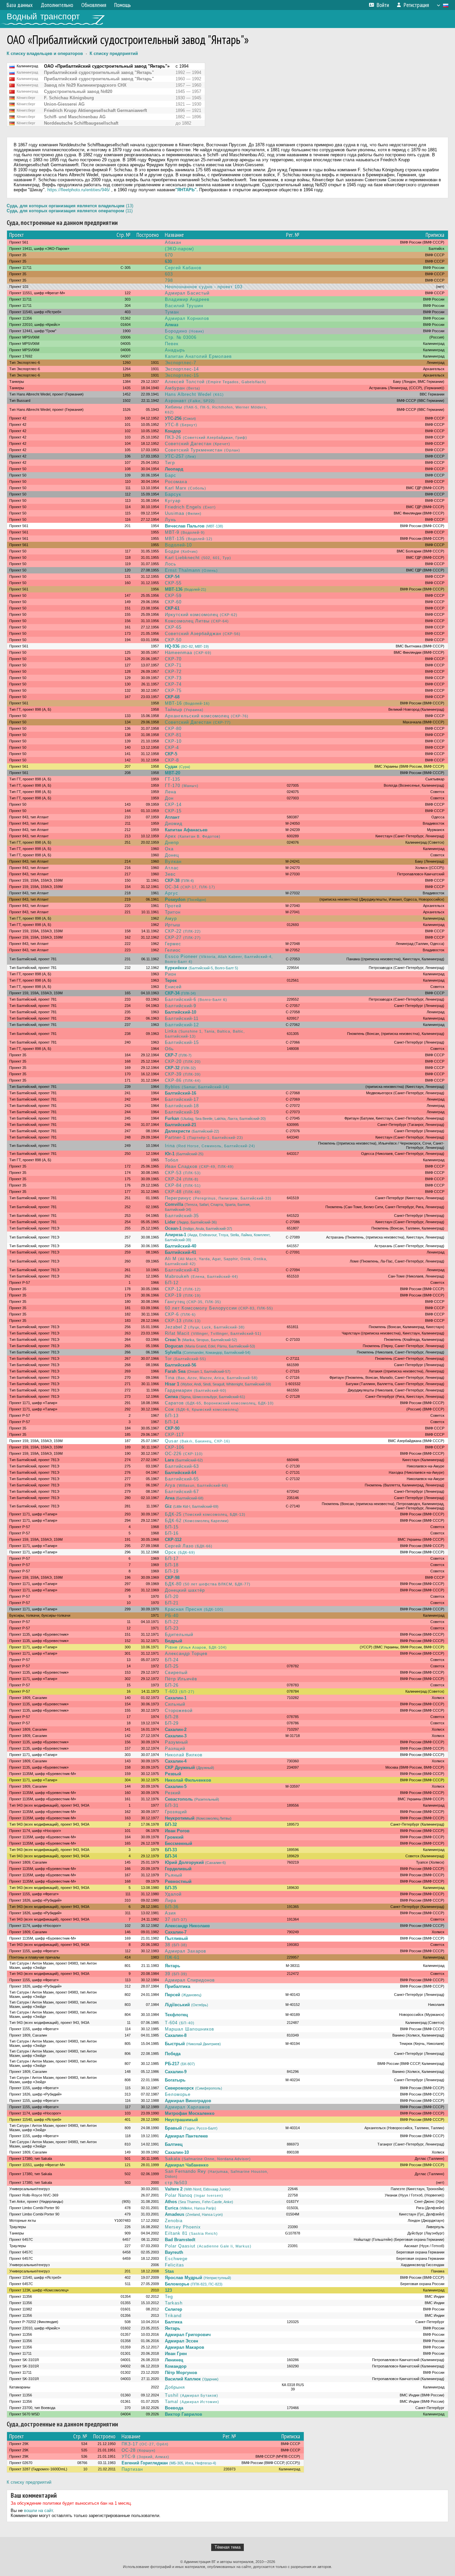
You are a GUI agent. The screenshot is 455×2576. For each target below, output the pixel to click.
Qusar (198, 1441)
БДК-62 (197, 1521)
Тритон (173, 912)
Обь (169, 1049)
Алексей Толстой (216, 382)
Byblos (197, 1087)
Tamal (192, 2402)
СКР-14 (173, 805)
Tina (211, 1378)
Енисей (173, 987)
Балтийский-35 (182, 1216)
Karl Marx (186, 488)
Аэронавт (190, 401)
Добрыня (175, 2387)
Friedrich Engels (190, 507)
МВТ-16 (187, 703)
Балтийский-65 (182, 1479)
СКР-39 (183, 1074)
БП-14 (172, 1422)
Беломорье (178, 2094)
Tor (186, 1359)
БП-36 (172, 1907)
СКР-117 (174, 1435)
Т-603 (180, 1692)
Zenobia (174, 2221)
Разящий (175, 1748)
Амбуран (183, 388)
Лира (171, 1900)
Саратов (219, 1403)
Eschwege (176, 2259)
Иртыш (173, 925)
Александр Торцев (186, 1654)
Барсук (173, 494)
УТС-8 (181, 425)
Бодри (181, 551)
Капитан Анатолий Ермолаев (198, 356)
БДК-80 (208, 1584)
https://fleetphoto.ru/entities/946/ (79, 190)
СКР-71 (173, 665)
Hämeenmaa (188, 653)
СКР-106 (175, 1447)
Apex (193, 836)
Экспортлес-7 (181, 363)
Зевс (170, 874)
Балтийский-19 (182, 1112)
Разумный (176, 1742)
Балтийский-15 (182, 1042)
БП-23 (172, 1628)
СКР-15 (173, 811)
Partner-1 (204, 1137)
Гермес (173, 944)
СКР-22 (183, 931)
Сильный (175, 1704)
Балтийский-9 (181, 1006)
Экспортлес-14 (182, 369)
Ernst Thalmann (191, 570)
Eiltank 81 (191, 2233)
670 (169, 255)
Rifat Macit (213, 1333)
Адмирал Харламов (188, 2107)
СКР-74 (173, 684)
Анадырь (175, 350)
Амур (171, 918)
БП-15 (172, 1527)
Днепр (172, 843)
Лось (171, 564)
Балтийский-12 (182, 1025)
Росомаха (176, 482)
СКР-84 (183, 1185)
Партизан (132, 2469)
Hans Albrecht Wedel (194, 394)
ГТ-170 (182, 786)
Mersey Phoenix (183, 2227)
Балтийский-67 (182, 1492)
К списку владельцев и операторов (45, 53)
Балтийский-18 (182, 1106)
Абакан (173, 242)
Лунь (171, 520)
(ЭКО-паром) (179, 249)
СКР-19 (183, 1295)
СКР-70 (173, 659)
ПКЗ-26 (206, 437)
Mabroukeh (202, 1276)
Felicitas (175, 2265)
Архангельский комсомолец (207, 716)
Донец (172, 855)
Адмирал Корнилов (187, 318)
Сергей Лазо (189, 1546)
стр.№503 (176, 2183)
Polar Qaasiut (208, 2246)
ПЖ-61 (172, 1957)
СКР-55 (173, 583)
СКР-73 (173, 678)
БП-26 (172, 1685)
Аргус (172, 893)
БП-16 (172, 1533)
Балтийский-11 (182, 1018)
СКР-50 (173, 640)
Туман (172, 312)
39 (176, 1974)
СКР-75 (173, 691)
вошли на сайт (38, 2511)
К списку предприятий (114, 53)
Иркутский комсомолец (201, 615)
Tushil (192, 2395)
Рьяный (174, 1875)
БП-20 (172, 1597)
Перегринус (218, 1198)
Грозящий (176, 1812)
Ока (169, 849)
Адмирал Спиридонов (190, 1980)
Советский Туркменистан (203, 450)
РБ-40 (172, 1616)
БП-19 (172, 1571)
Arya (197, 1485)
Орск (180, 1552)
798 (169, 280)
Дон (169, 798)
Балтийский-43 (182, 1270)
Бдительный (179, 1635)
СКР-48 (183, 1192)
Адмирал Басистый (187, 293)
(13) (70, 206)
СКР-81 (173, 735)
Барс (171, 475)
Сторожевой (179, 1711)
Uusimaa (183, 513)
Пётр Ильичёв (181, 1679)
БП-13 (172, 1416)
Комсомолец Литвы (197, 621)
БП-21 (172, 1603)
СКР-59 (173, 596)
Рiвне (196, 1647)
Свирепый (176, 1673)
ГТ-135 (173, 779)
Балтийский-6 (196, 999)
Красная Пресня (194, 1609)
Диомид (174, 824)
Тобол (172, 1160)
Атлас (172, 868)
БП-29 (172, 1723)
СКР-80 (173, 729)
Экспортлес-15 (182, 375)
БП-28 (172, 1717)
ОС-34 (190, 887)
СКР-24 (182, 1179)
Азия (170, 1913)
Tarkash (174, 2303)
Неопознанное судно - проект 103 (204, 287)
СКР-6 (180, 1314)
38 (176, 1945)
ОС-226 (184, 1454)
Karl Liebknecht (198, 558)
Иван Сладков (199, 1166)
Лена (171, 792)
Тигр (170, 463)
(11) (70, 211)
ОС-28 (139, 2450)
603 (169, 274)
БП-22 (172, 1622)
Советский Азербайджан (203, 634)
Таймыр (184, 710)
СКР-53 (183, 1173)
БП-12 (172, 1283)
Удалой (173, 1894)
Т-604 (180, 2023)
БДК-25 (205, 1514)
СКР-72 (173, 672)
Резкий (173, 1793)
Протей (173, 906)
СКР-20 (183, 1061)
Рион (171, 974)
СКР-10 (173, 741)
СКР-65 (173, 627)
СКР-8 (172, 760)
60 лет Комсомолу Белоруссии (219, 1308)
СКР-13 (183, 1321)
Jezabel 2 (205, 1327)
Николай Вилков (184, 1755)
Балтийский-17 (182, 1099)
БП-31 (172, 1805)
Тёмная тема (227, 2547)
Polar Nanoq (194, 2195)
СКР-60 (173, 602)
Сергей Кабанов (183, 268)
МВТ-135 (189, 539)
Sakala (208, 2159)
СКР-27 (183, 937)
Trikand (173, 2316)
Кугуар (173, 501)
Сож (202, 1409)
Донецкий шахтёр (185, 1590)
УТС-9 (145, 2457)
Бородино (185, 331)
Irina (210, 1146)
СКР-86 (183, 1080)
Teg (169, 2297)
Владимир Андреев (187, 299)
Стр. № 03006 (181, 337)
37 (176, 1919)
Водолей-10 (178, 545)
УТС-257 (181, 456)
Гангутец (193, 1302)
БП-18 (172, 1565)
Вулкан (173, 861)
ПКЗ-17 (145, 2444)
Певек (172, 344)
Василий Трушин (184, 306)
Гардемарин (196, 1390)
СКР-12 (183, 1289)
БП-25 (172, 1666)
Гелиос (173, 950)
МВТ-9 (185, 532)
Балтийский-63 (182, 1466)
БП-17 (172, 1559)
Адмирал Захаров (186, 1951)
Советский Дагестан (198, 444)
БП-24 (172, 1660)
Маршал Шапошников (190, 2029)
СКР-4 (172, 748)
